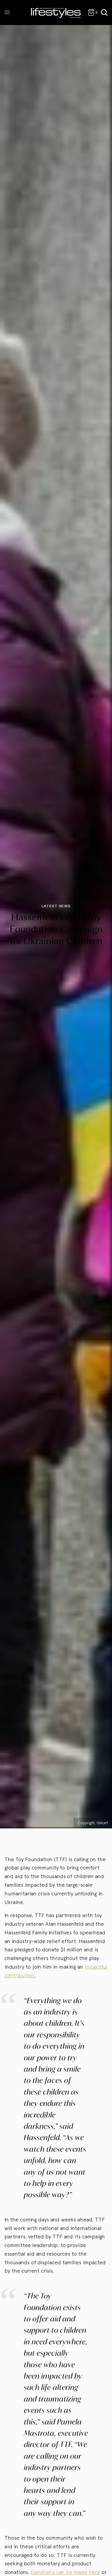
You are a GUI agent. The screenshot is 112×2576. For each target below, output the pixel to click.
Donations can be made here (65, 2572)
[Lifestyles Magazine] (56, 13)
